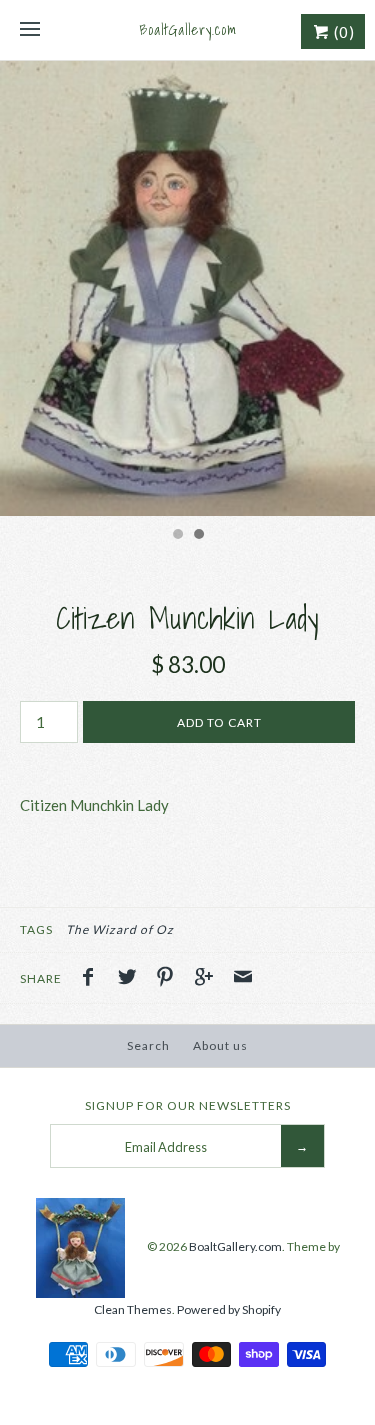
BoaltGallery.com (235, 1246)
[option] (187, 288)
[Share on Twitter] (132, 979)
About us (220, 1045)
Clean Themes (133, 1309)
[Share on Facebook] (93, 979)
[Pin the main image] (170, 979)
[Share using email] (243, 979)
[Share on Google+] (209, 979)
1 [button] (177, 536)
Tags (36, 929)
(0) (342, 32)
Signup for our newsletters (188, 1105)
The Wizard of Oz (120, 929)
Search (148, 1045)
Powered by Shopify (229, 1309)
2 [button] (198, 536)
